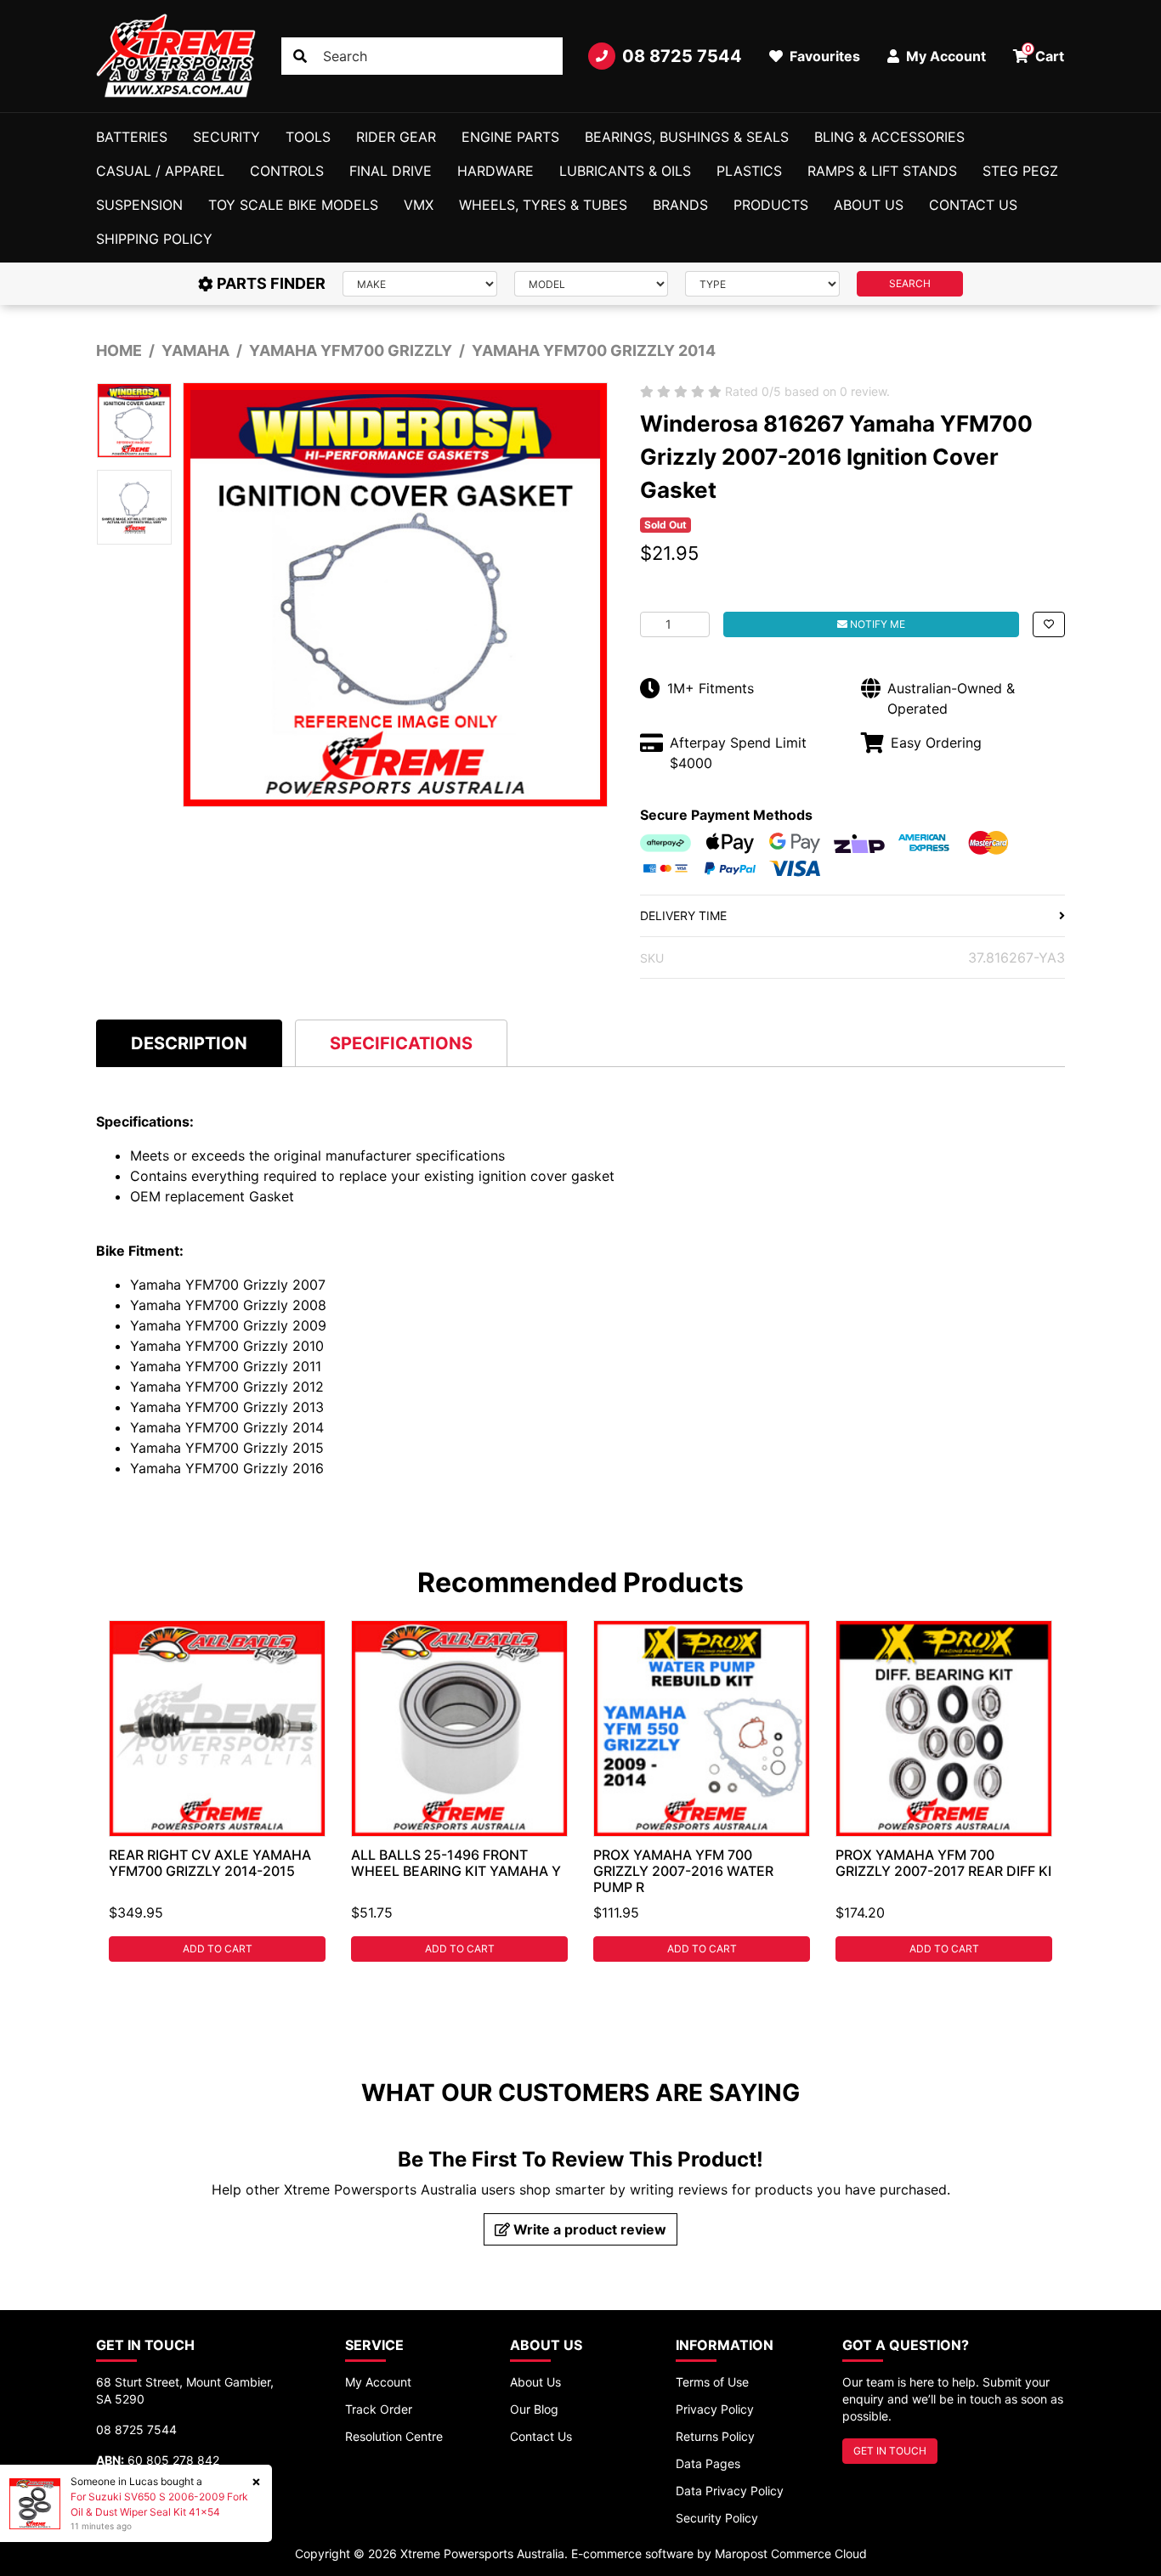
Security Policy (717, 2518)
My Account (378, 2382)
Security (227, 137)
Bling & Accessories (889, 137)
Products (771, 205)
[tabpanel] (217, 1791)
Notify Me (876, 624)
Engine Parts (510, 137)
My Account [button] (944, 56)
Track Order (379, 2409)
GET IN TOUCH (890, 2451)
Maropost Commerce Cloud (791, 2553)
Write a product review (588, 2229)
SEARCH (910, 283)
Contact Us (973, 205)
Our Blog (534, 2409)
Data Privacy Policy (730, 2491)
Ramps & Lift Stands (882, 171)
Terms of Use (712, 2382)
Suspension (139, 205)
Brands (680, 205)
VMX (419, 205)
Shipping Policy (154, 239)
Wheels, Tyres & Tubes (543, 205)
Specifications (401, 1043)
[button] (1049, 624)
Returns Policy (715, 2436)
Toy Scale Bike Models (293, 205)
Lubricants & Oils (625, 171)
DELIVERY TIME (683, 915)
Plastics (749, 171)
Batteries (132, 137)
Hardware (496, 171)
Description (189, 1043)
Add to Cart (218, 1949)
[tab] (189, 1043)
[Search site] (300, 56)
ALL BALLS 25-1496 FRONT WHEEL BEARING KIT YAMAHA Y (456, 1863)
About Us (869, 205)
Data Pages (708, 2463)
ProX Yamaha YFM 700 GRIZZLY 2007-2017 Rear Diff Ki (943, 1863)
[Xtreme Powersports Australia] (176, 56)
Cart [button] (1045, 54)
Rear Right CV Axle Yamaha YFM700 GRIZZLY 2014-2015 (210, 1863)
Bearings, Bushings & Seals (687, 137)
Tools (308, 137)
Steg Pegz (1020, 171)
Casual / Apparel (160, 171)
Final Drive (391, 171)
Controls (287, 171)
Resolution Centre (394, 2436)
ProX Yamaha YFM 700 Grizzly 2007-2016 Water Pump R (683, 1871)
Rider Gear (396, 137)
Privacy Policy (715, 2409)
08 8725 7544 (682, 56)
